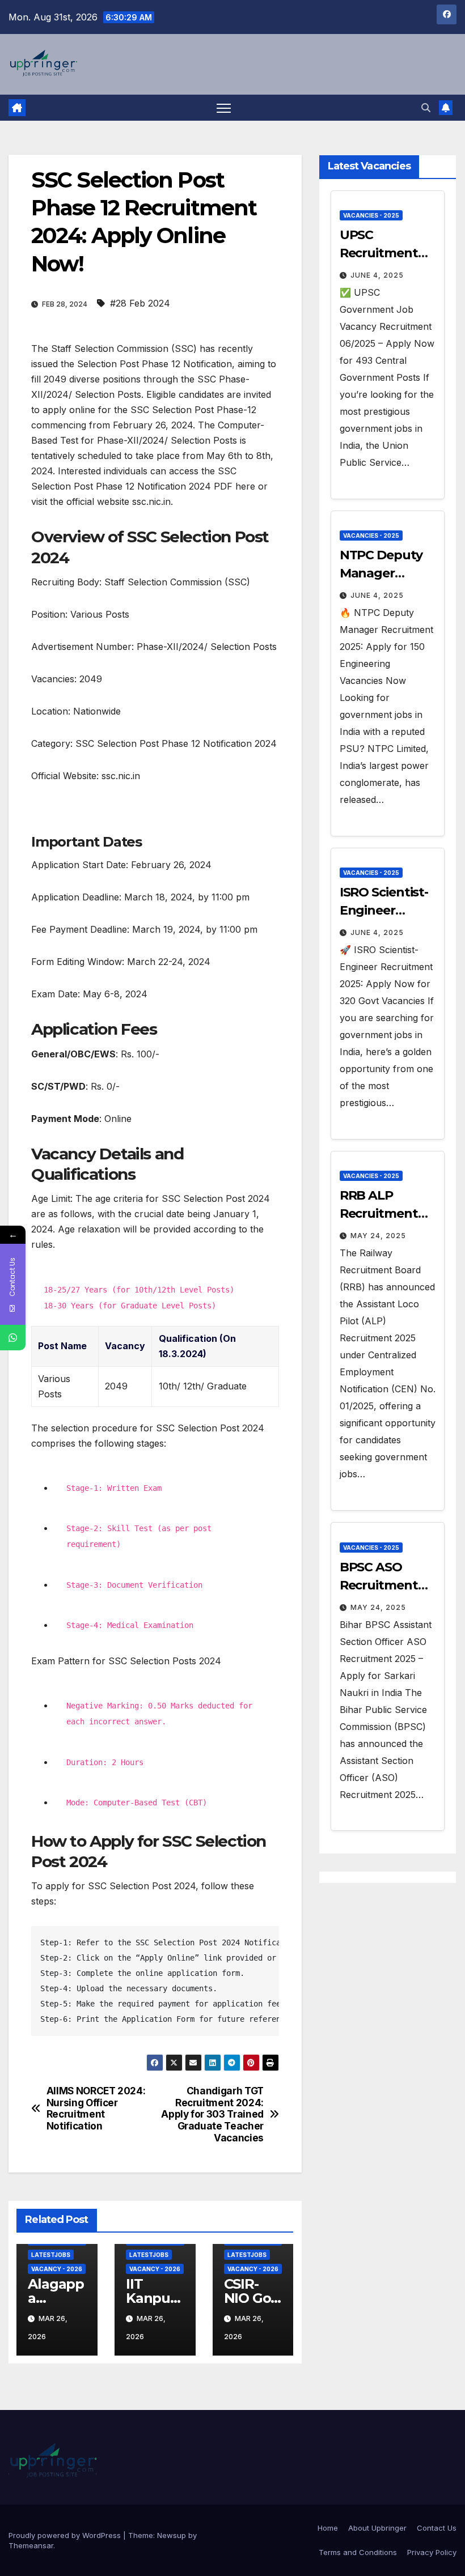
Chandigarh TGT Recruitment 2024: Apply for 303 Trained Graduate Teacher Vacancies (212, 2114)
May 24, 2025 (378, 1236)
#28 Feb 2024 (140, 303)
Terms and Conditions (358, 2552)
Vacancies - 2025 (371, 215)
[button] (426, 108)
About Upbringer (377, 2528)
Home (328, 2528)
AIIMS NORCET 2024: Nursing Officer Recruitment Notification (96, 2109)
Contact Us (437, 2528)
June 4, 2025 (377, 275)
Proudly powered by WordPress (66, 2535)
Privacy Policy (432, 2552)
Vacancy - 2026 (57, 2269)
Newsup (172, 2535)
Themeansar (31, 2545)
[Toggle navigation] (224, 108)
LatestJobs (51, 2255)
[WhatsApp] (13, 1338)
